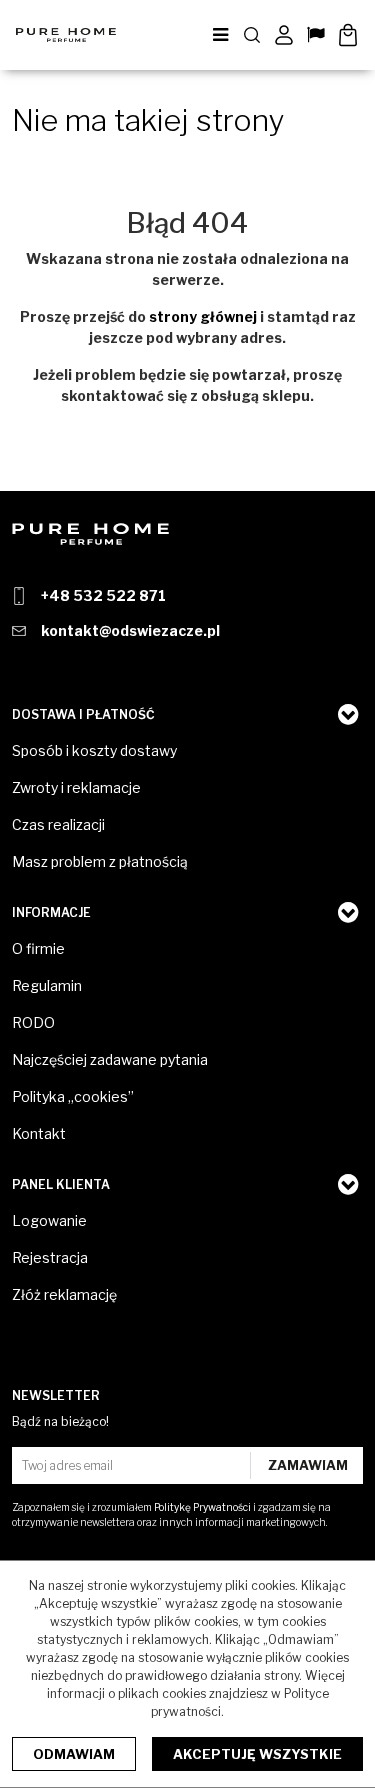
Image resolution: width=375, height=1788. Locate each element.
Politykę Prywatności (202, 1507)
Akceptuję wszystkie (257, 1754)
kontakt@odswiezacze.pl (130, 630)
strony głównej (203, 316)
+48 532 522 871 (103, 595)
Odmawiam (74, 1754)
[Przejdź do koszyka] (348, 35)
